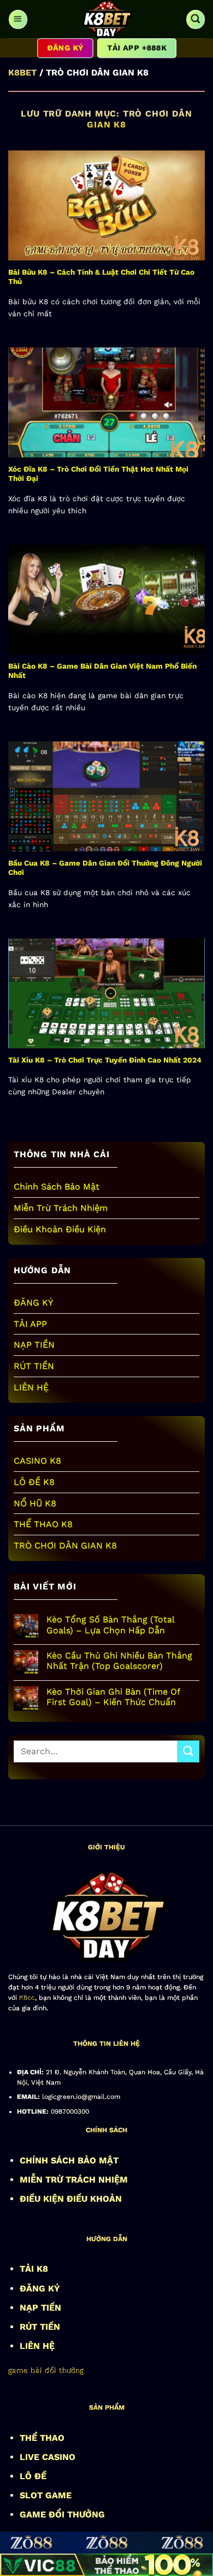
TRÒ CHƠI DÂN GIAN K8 (65, 1545)
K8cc (27, 1998)
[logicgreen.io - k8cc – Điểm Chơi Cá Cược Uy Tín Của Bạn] (106, 19)
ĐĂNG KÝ (33, 1302)
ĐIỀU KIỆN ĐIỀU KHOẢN (71, 2199)
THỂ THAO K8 (43, 1524)
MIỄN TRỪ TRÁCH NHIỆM (74, 2180)
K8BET (22, 72)
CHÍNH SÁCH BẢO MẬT (69, 2160)
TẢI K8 (34, 2269)
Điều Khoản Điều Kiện (60, 1229)
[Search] (195, 19)
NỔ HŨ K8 (35, 1503)
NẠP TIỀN (34, 1345)
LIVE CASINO (48, 2457)
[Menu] (18, 19)
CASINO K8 (37, 1461)
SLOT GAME (46, 2495)
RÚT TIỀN (34, 1366)
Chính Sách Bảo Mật (57, 1187)
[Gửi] (188, 1751)
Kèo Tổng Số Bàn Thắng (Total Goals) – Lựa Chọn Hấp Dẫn (110, 1624)
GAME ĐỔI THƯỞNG (62, 2514)
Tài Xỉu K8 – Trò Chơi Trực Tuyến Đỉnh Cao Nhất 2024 (105, 1060)
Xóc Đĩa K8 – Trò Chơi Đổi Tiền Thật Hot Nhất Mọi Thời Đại (98, 474)
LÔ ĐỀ (33, 2476)
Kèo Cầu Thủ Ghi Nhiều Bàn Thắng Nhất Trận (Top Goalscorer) (119, 1661)
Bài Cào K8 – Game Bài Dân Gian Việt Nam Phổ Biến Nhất (102, 671)
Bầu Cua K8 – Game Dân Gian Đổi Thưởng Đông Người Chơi (105, 868)
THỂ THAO (42, 2438)
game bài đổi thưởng (46, 2370)
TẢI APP (30, 1324)
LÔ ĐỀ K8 (34, 1482)
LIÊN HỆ (31, 1387)
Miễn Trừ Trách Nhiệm (61, 1208)
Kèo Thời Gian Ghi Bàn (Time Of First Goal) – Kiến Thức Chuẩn (113, 1697)
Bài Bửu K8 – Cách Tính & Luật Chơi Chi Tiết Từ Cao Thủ (101, 277)
